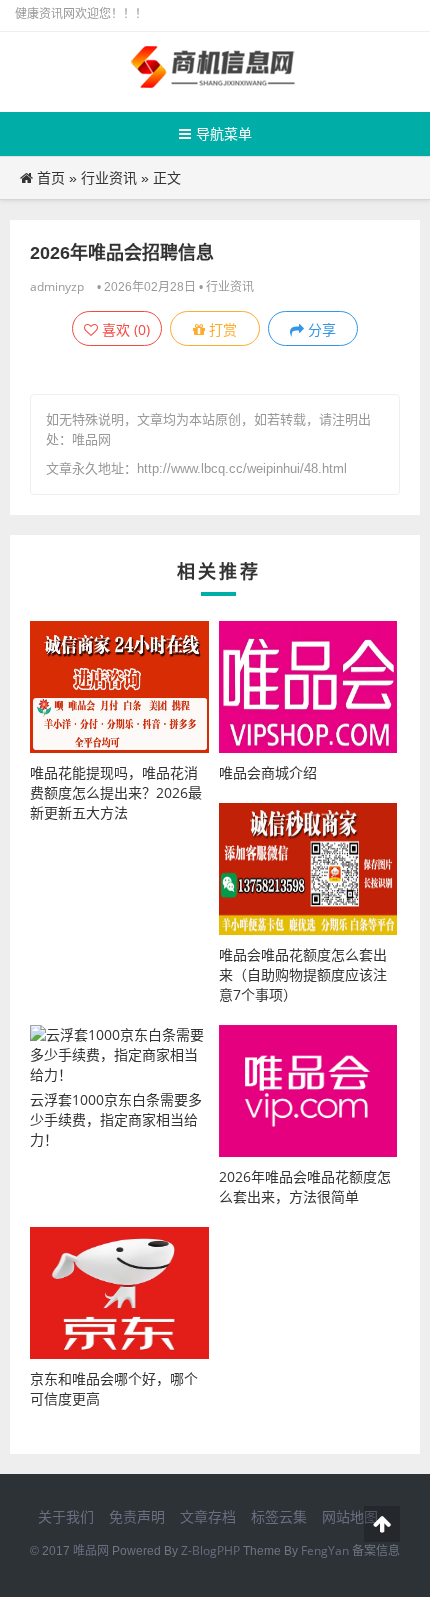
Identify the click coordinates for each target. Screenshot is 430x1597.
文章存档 (208, 1516)
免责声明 (137, 1516)
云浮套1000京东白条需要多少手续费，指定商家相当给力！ (116, 1119)
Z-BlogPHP (210, 1550)
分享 (320, 329)
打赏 (221, 329)
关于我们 (66, 1516)
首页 (51, 177)
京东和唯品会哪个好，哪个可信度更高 (114, 1388)
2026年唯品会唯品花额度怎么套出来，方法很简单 (305, 1186)
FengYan (325, 1550)
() (124, 329)
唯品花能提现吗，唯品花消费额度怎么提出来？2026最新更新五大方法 (116, 792)
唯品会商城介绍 (268, 772)
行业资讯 (109, 177)
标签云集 (279, 1516)
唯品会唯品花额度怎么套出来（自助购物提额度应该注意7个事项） (303, 974)
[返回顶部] (382, 1524)
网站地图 (350, 1516)
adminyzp (57, 286)
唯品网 (91, 1550)
